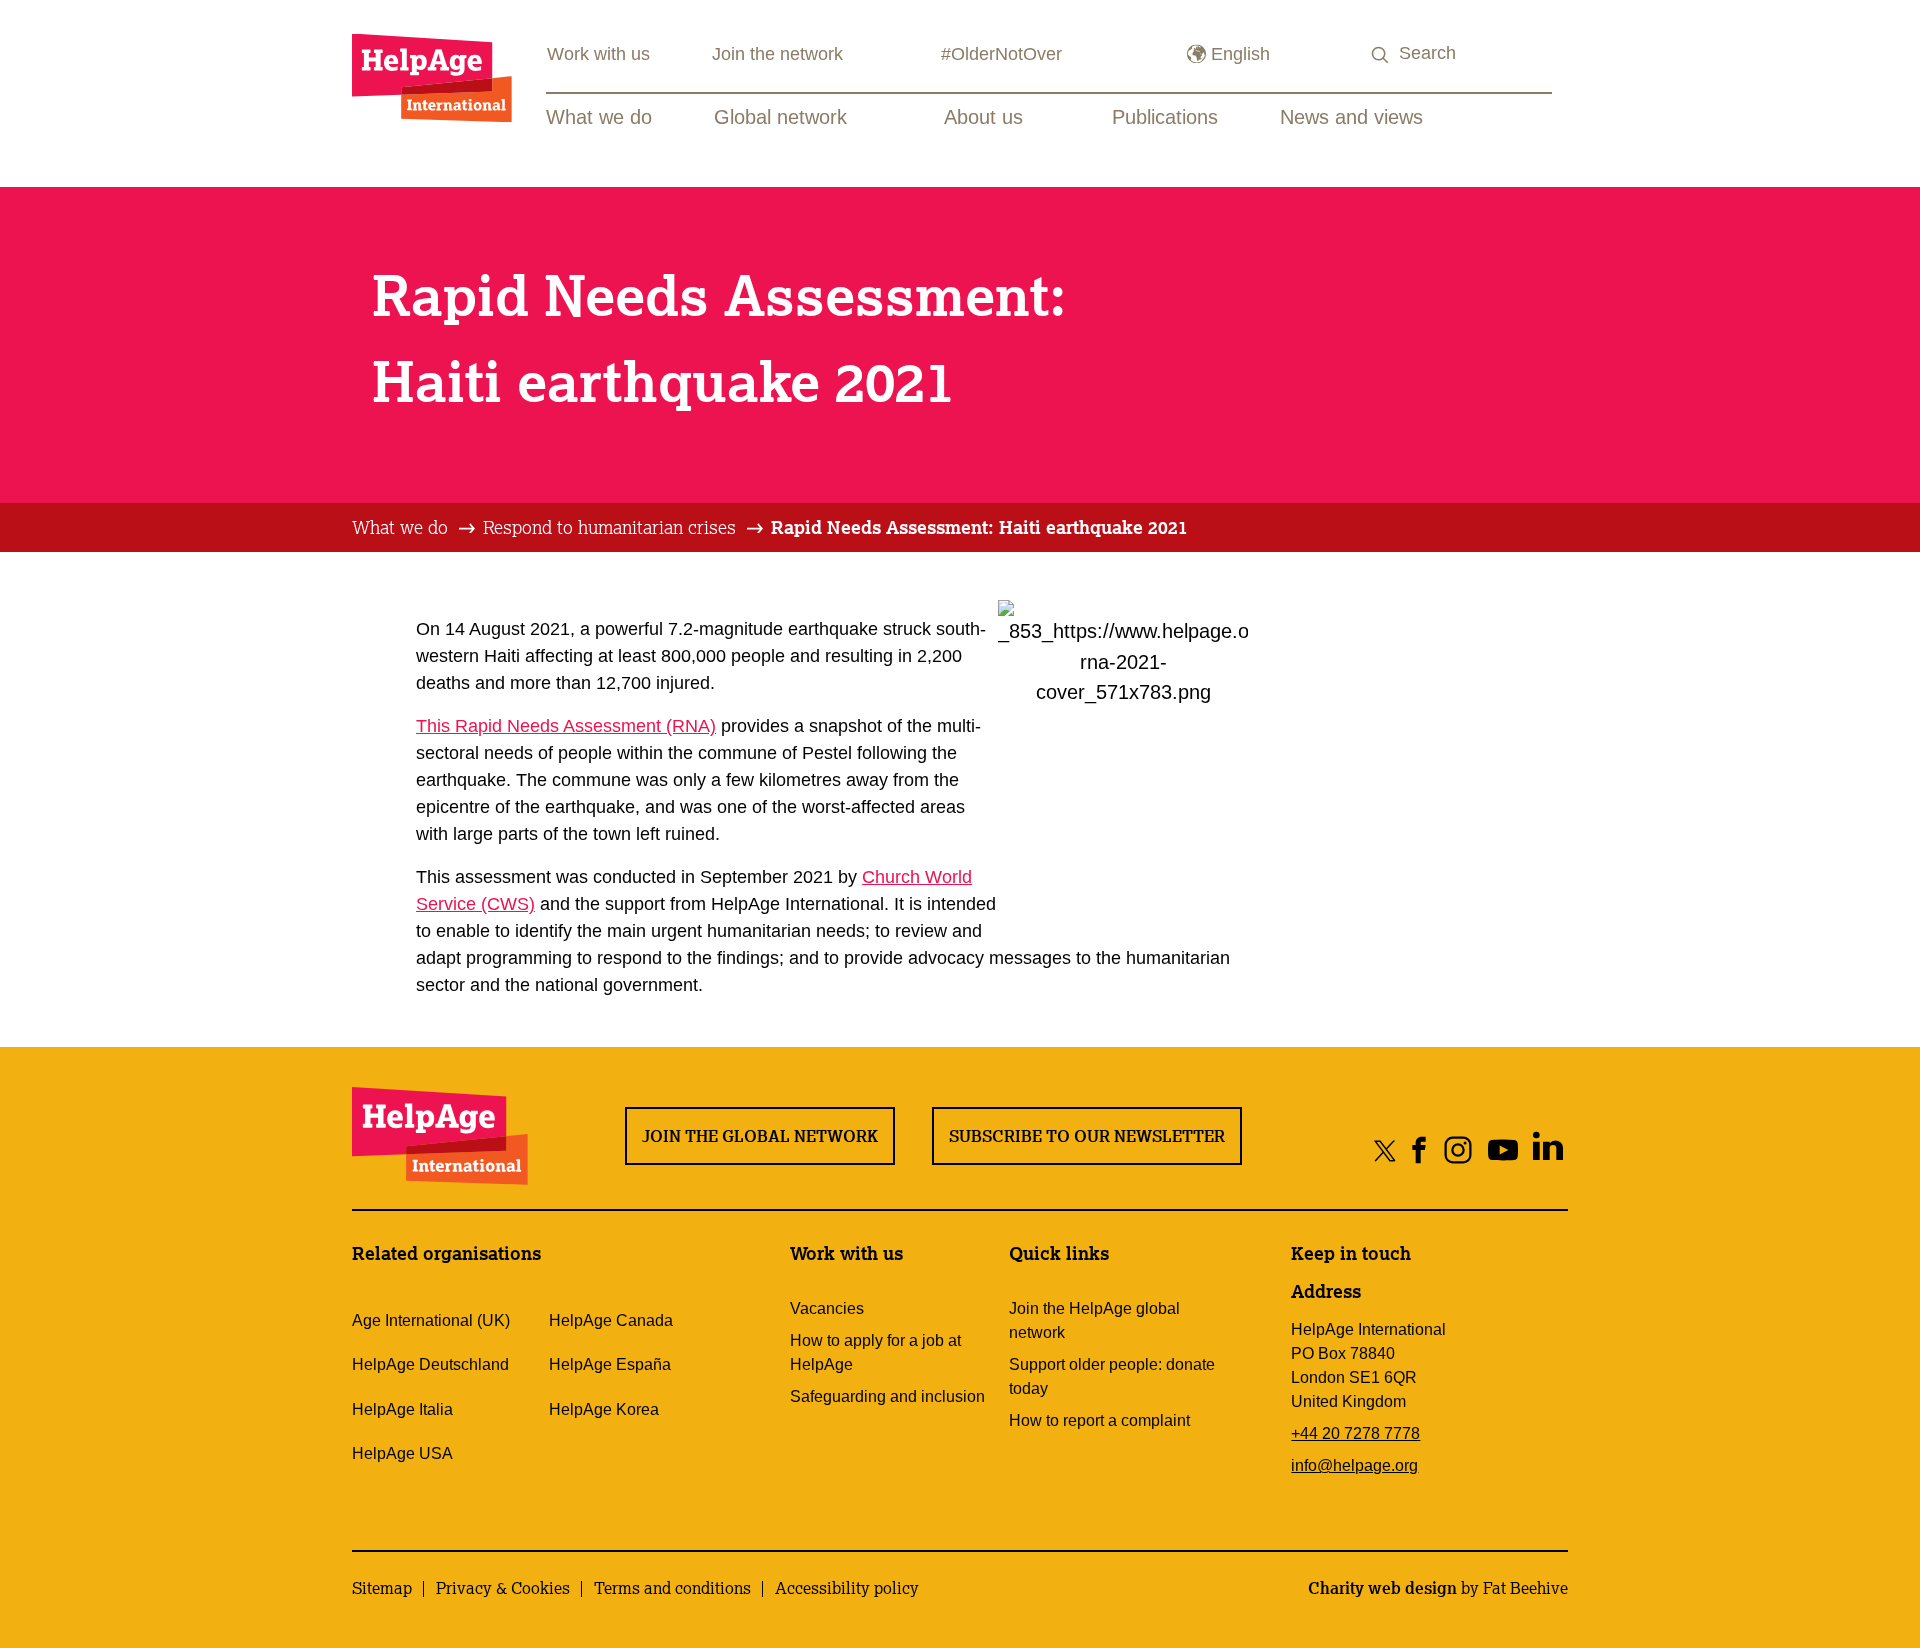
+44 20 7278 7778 (1355, 1433)
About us (983, 117)
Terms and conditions (672, 1588)
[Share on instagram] (1458, 1149)
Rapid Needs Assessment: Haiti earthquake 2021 (979, 527)
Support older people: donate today (1112, 1376)
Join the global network (760, 1136)
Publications (1165, 117)
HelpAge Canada (611, 1320)
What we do (599, 117)
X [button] (1900, 19)
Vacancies (827, 1308)
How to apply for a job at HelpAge (875, 1352)
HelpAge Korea (604, 1409)
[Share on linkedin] (1548, 1149)
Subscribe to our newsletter (1087, 1136)
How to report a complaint (1099, 1420)
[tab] (415, 528)
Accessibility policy (847, 1588)
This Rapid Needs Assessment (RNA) (566, 726)
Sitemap (382, 1588)
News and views (1351, 117)
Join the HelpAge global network (1094, 1320)
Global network (780, 117)
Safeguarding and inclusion (887, 1396)
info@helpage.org (1354, 1465)
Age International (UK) (431, 1320)
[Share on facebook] (1419, 1149)
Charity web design (1382, 1588)
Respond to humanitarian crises (609, 527)
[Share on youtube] (1503, 1149)
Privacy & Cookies (503, 1588)
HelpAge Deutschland (430, 1364)
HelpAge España (610, 1364)
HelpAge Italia (402, 1409)
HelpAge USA (402, 1453)
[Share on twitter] (1385, 1149)
